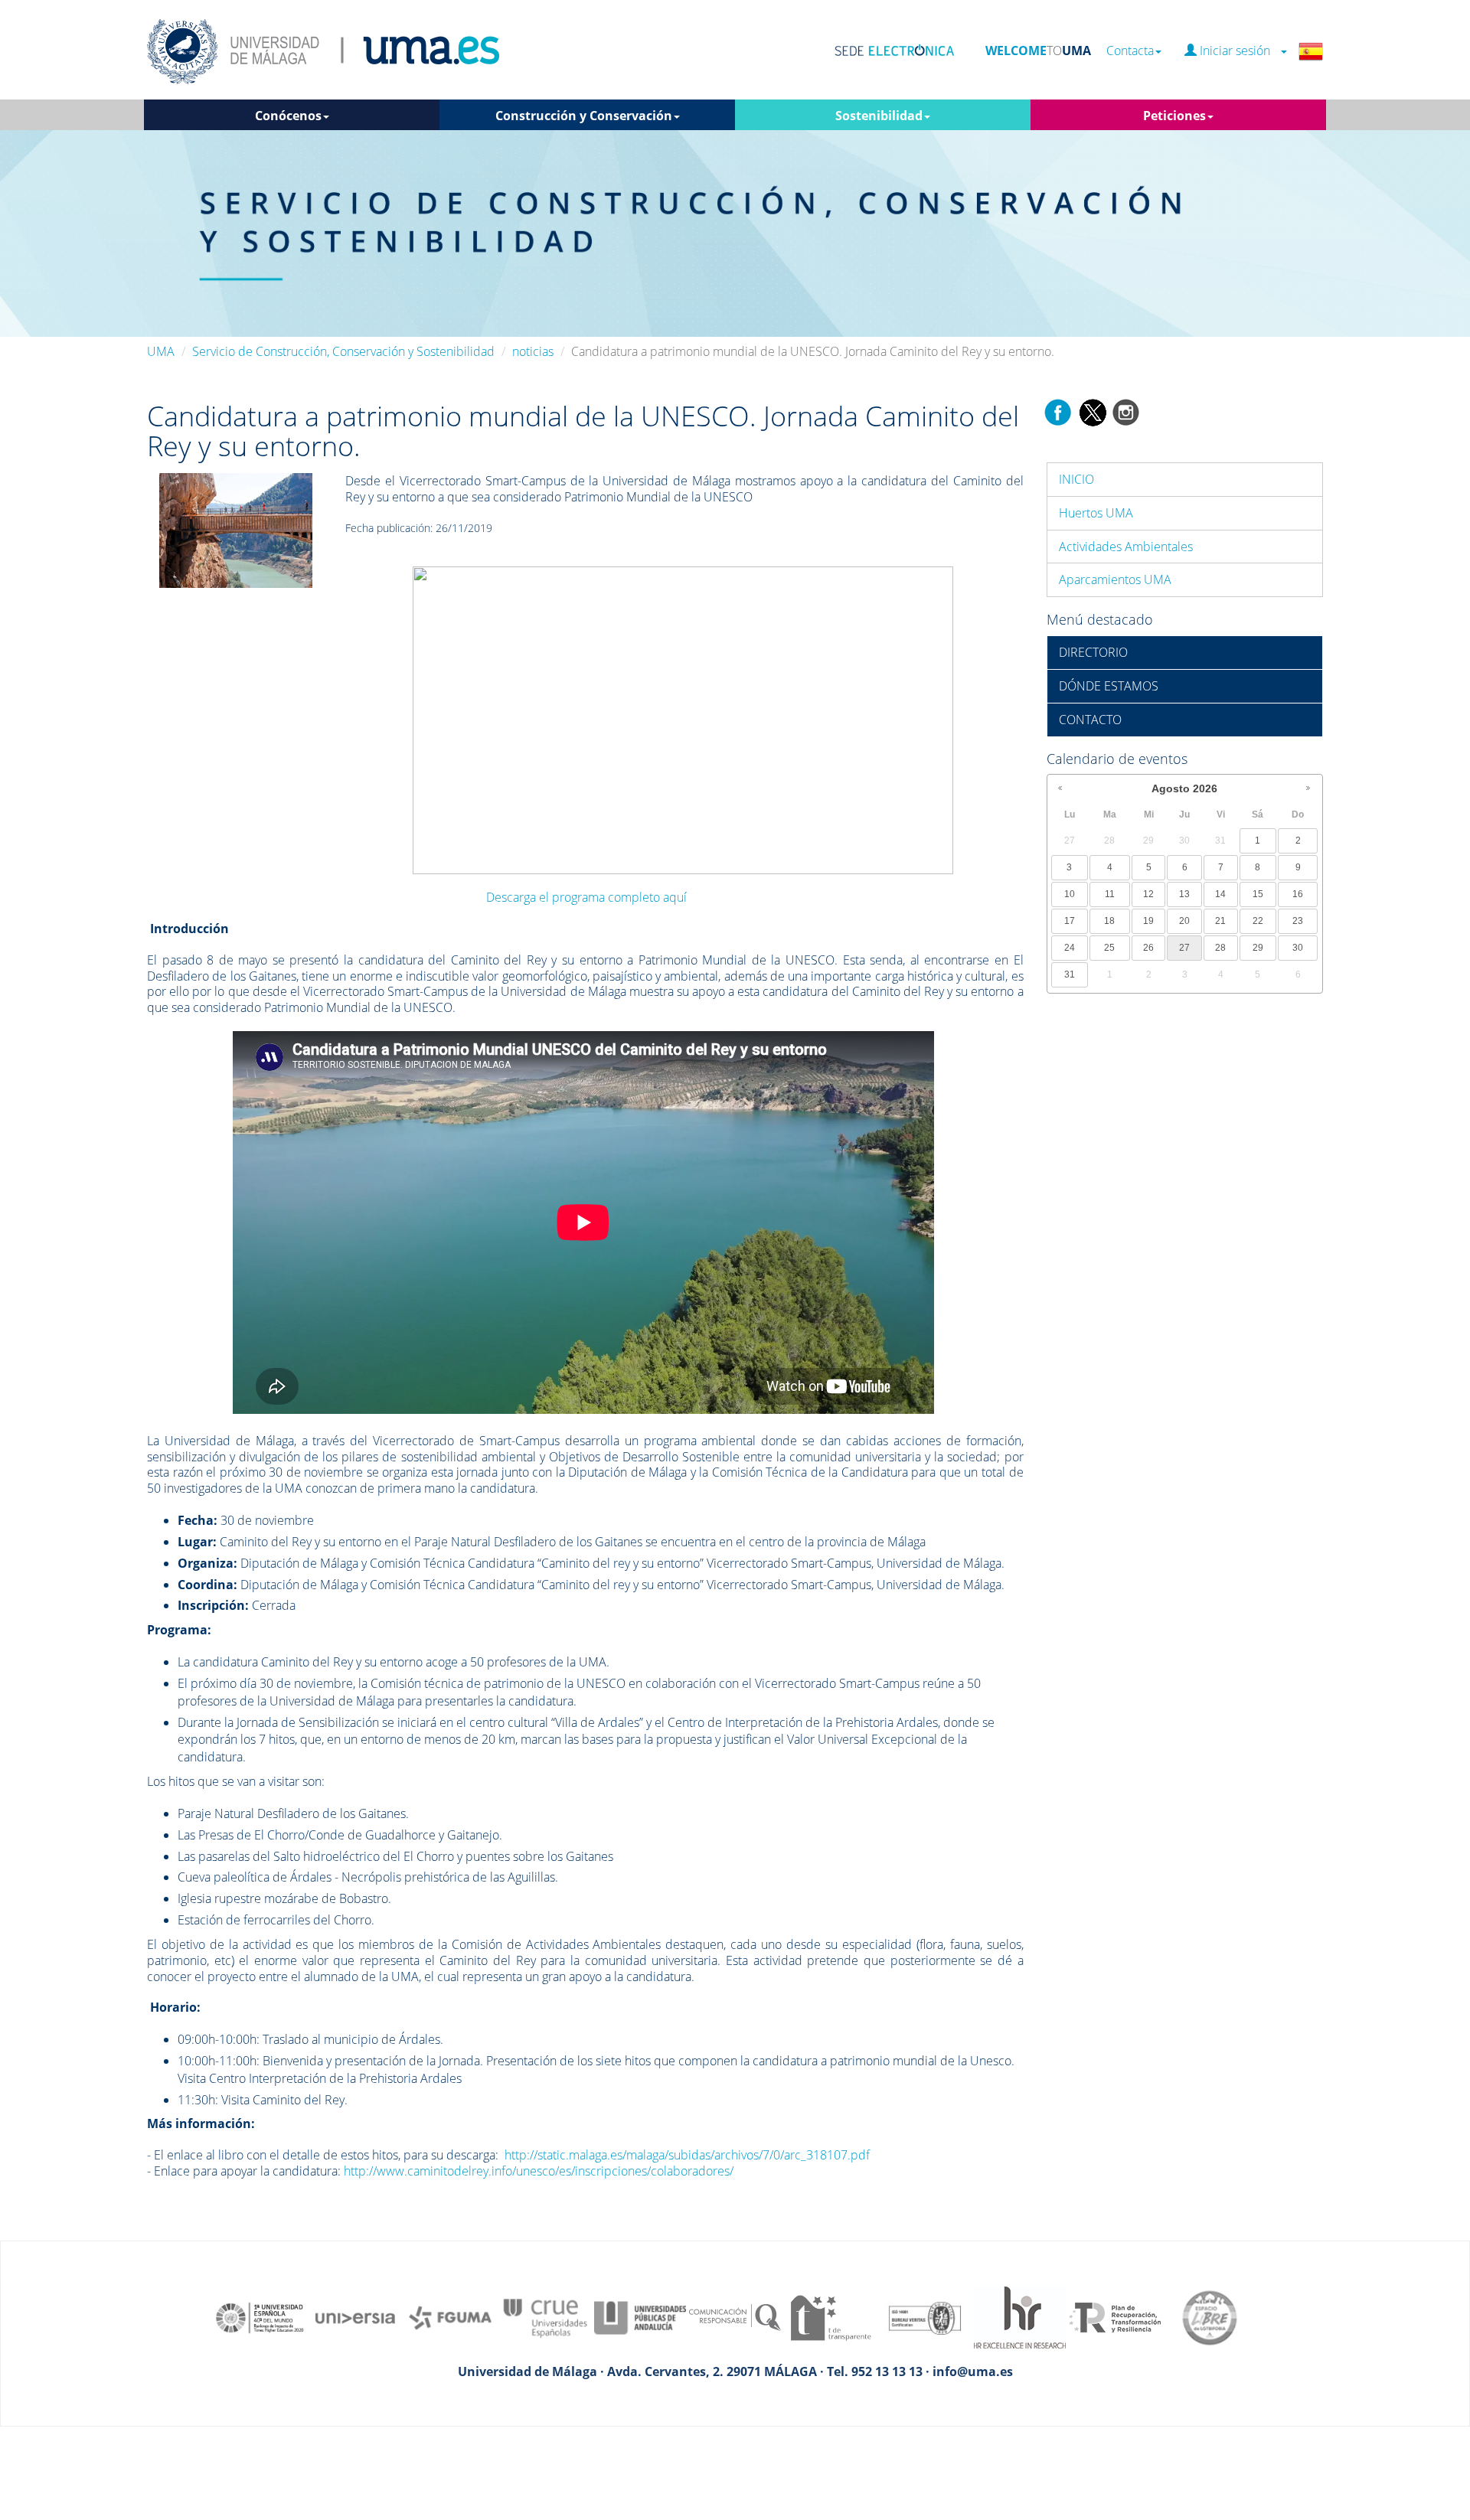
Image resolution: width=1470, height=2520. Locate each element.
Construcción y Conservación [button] (584, 116)
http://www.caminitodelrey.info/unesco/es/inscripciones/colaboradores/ (539, 2171)
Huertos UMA (1096, 513)
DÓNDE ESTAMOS (1109, 686)
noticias (533, 351)
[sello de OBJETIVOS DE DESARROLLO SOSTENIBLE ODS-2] (260, 2316)
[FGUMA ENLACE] (450, 2316)
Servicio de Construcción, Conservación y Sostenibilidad (343, 351)
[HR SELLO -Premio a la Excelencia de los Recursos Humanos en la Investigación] (1020, 2316)
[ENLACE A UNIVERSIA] (355, 2316)
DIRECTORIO (1093, 652)
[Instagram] (1126, 411)
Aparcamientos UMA (1115, 579)
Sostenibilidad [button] (879, 116)
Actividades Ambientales (1126, 547)
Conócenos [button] (288, 116)
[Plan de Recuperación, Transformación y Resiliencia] (1115, 2316)
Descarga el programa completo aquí (586, 897)
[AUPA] (640, 2316)
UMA (161, 351)
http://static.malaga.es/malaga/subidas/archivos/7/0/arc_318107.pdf (687, 2155)
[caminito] (236, 529)
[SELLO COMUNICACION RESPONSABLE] (735, 2316)
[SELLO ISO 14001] (925, 2316)
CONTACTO (1090, 720)
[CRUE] (545, 2316)
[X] (1092, 411)
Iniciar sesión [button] (1238, 51)
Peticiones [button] (1174, 116)
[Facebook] (1058, 411)
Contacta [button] (1130, 51)
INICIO (1076, 479)
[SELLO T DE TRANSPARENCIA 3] (830, 2316)
